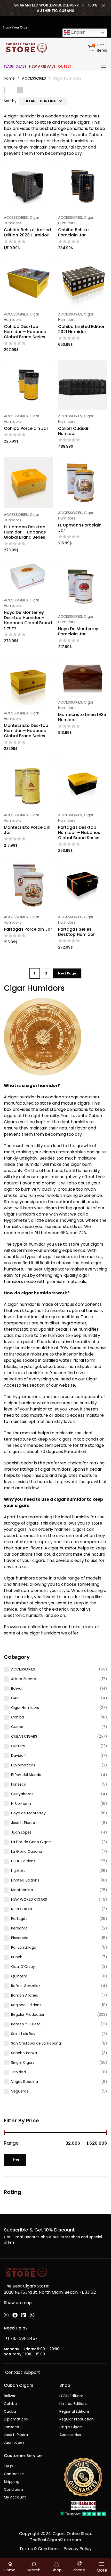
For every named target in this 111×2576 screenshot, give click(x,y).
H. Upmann (21, 1803)
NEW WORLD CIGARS (29, 1899)
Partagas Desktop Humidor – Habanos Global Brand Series (79, 833)
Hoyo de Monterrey (28, 1813)
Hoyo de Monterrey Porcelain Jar (78, 631)
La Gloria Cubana (27, 1851)
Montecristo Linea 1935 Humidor (82, 717)
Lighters (18, 1871)
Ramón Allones (25, 1995)
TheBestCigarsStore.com (56, 2540)
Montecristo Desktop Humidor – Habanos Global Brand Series (26, 731)
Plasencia (20, 1938)
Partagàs (19, 1919)
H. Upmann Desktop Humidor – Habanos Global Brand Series (25, 532)
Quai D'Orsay (23, 1967)
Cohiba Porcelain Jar (26, 428)
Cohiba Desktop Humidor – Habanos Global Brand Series (25, 332)
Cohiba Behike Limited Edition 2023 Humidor (27, 232)
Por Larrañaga (24, 1947)
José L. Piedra (23, 1823)
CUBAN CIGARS (24, 1736)
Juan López (21, 1832)
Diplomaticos (23, 1765)
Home (9, 78)
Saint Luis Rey (23, 2034)
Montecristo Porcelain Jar (27, 830)
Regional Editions (26, 2005)
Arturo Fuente (24, 1679)
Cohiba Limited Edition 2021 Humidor (82, 329)
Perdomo (19, 1928)
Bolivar (17, 1688)
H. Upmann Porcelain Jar (80, 528)
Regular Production (28, 2015)
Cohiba (18, 1717)
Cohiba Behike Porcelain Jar (73, 232)
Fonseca (19, 1784)
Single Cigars (23, 2062)
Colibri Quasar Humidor (73, 431)
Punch (17, 1957)
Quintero (19, 1976)
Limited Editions (25, 1880)
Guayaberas (22, 1794)
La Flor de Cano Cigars (31, 1842)
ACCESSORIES (34, 78)
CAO (15, 1698)
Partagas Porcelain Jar (28, 929)
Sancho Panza (24, 2053)
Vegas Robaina (25, 2082)
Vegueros (20, 2091)
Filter (15, 2160)
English (78, 32)
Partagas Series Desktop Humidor (76, 932)
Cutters (18, 1746)
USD (99, 23)
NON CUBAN (22, 1909)
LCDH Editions (23, 1861)
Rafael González (26, 1986)
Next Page (67, 973)
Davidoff (19, 1756)
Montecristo (22, 1890)
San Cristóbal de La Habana (36, 2043)
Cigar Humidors (25, 1708)
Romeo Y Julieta (26, 2024)
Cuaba (17, 1727)
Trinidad (18, 2072)
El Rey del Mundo (26, 1775)
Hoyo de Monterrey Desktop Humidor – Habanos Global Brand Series (28, 620)
